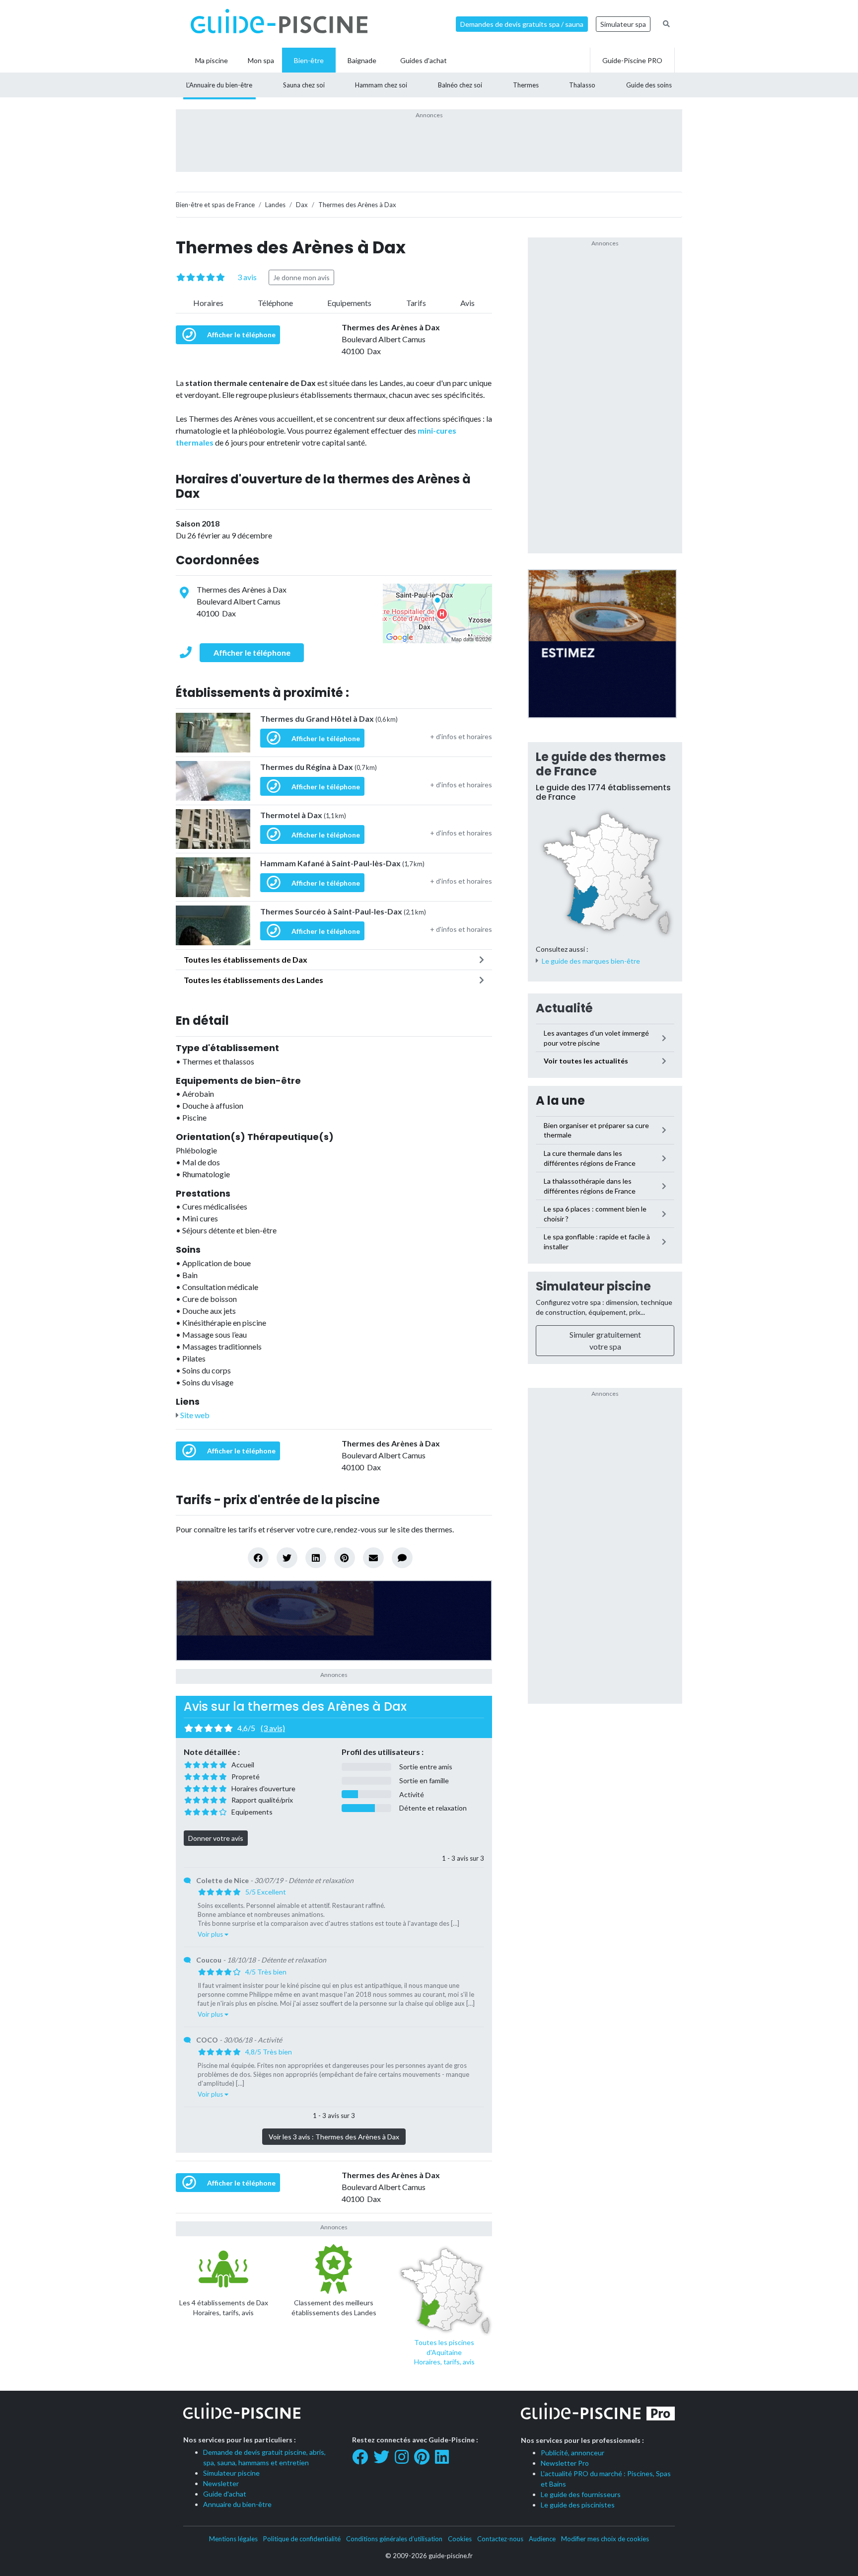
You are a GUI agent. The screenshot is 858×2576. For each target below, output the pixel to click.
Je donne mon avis (301, 277)
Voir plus (211, 1934)
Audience (542, 2539)
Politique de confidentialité (302, 2539)
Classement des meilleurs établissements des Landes (334, 2308)
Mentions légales (233, 2539)
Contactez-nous (500, 2539)
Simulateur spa (623, 24)
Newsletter (221, 2483)
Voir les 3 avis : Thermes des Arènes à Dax (334, 2137)
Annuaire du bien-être (237, 2504)
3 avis (247, 277)
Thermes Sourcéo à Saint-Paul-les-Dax (343, 911)
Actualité (564, 1008)
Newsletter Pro (565, 2463)
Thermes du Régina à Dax (319, 767)
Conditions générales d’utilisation (394, 2539)
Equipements (349, 303)
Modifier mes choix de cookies (605, 2539)
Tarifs (416, 303)
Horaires (208, 303)
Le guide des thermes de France (601, 764)
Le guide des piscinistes (578, 2505)
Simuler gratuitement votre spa (605, 1340)
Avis (467, 303)
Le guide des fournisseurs (581, 2494)
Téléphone (275, 303)
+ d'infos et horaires (461, 736)
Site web (194, 1415)
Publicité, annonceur (572, 2453)
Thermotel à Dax (303, 815)
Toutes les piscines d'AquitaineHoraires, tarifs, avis (444, 2352)
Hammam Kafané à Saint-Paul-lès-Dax (342, 863)
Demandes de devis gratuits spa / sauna (522, 24)
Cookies (460, 2539)
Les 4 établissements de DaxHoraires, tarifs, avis (224, 2308)
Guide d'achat (225, 2494)
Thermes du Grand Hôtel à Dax (329, 719)
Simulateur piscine (593, 1286)
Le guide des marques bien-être (591, 961)
